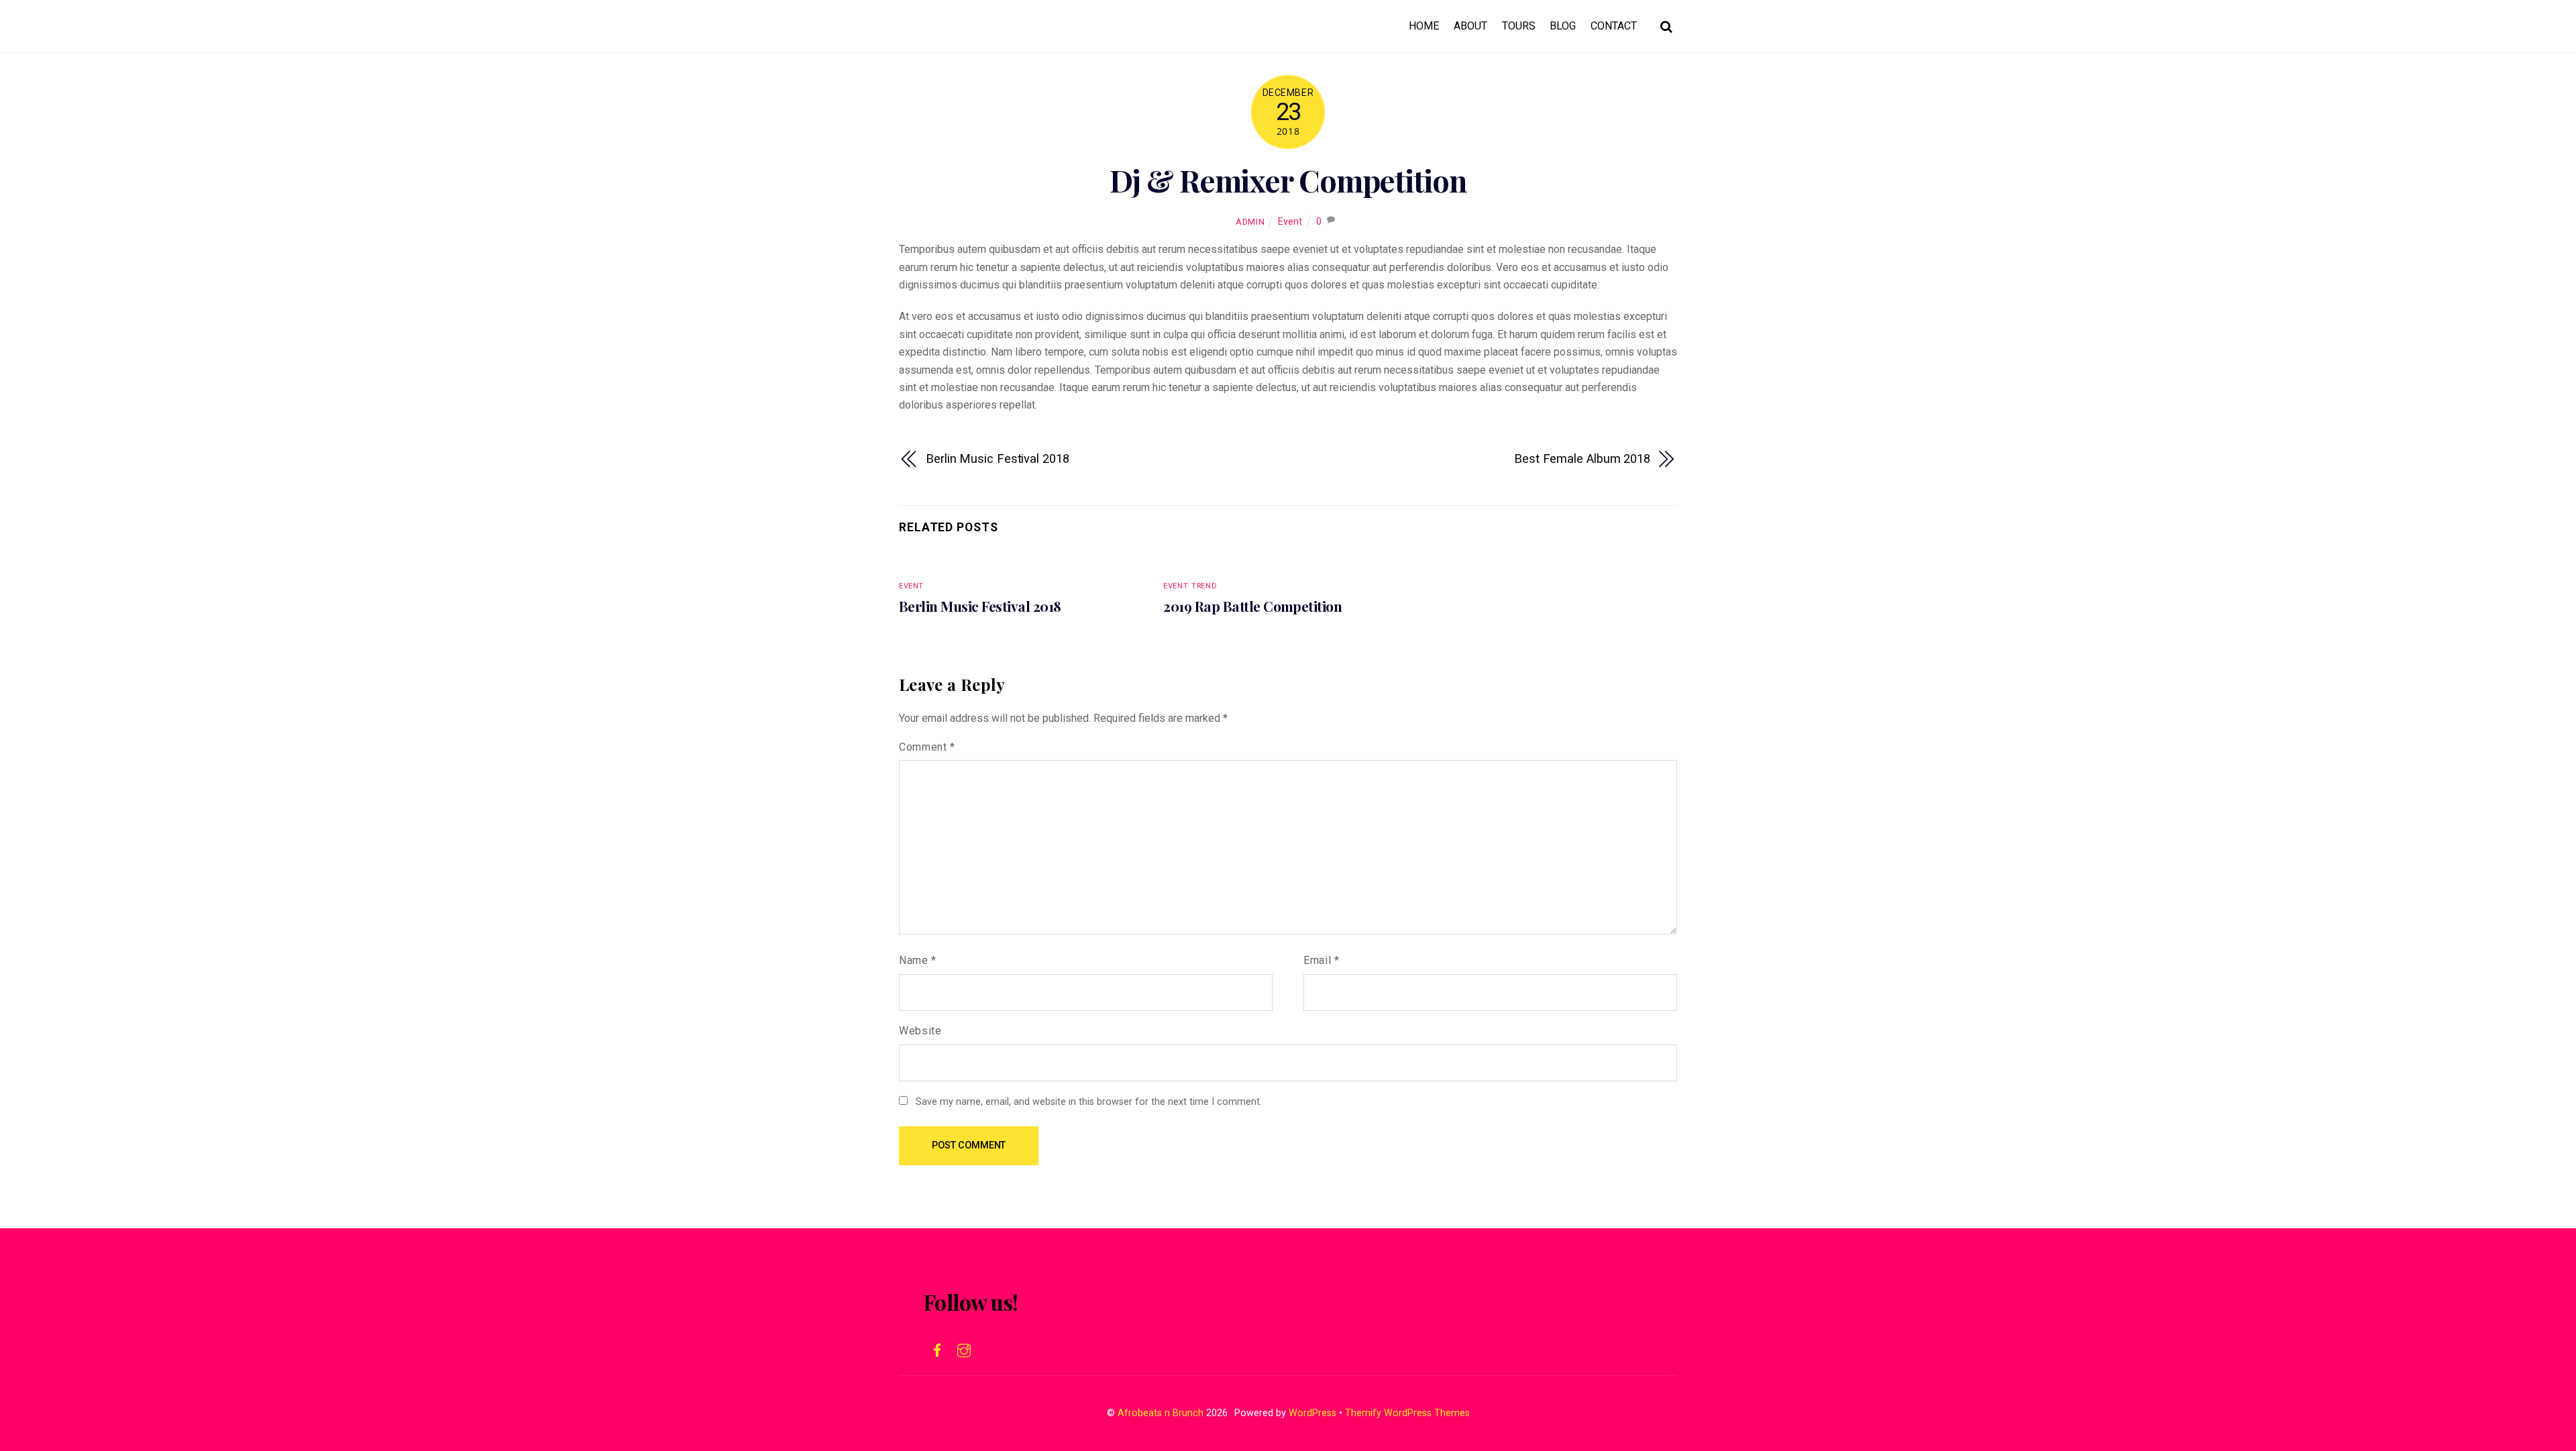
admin (1250, 222)
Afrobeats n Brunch (1161, 1413)
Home (1424, 26)
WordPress (1312, 1413)
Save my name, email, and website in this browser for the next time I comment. (1089, 1102)
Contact (1614, 26)
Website (920, 1031)
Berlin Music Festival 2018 (998, 459)
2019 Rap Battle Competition (1252, 606)
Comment (927, 747)
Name (918, 960)
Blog (1563, 26)
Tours (1519, 26)
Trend (1204, 586)
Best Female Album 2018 (1582, 459)
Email (1321, 960)
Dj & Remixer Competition (1288, 180)
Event (1290, 222)
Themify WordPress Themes (1407, 1413)
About (1470, 26)
